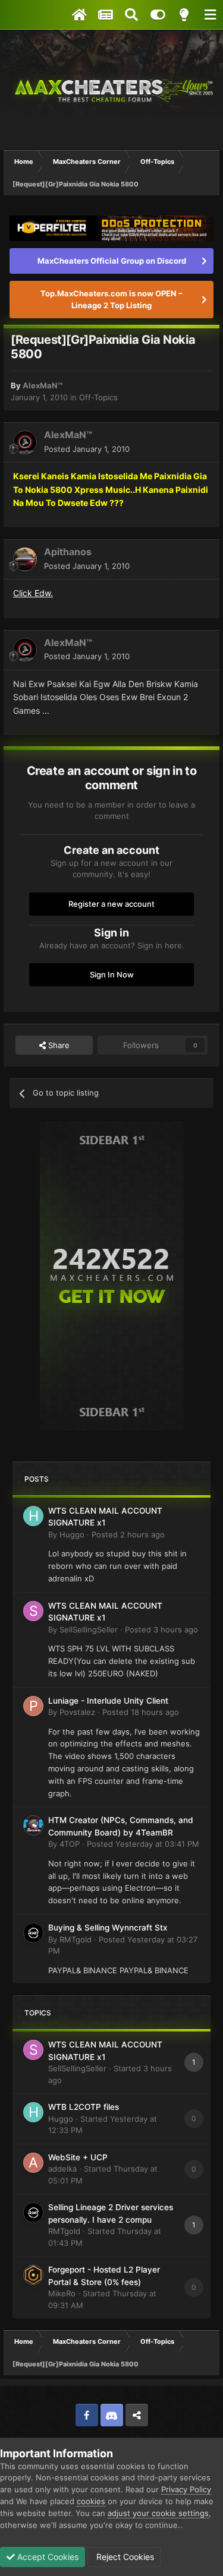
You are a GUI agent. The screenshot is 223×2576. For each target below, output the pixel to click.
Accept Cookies (47, 2557)
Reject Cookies (124, 2557)
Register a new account (111, 904)
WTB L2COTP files (84, 2107)
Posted (87, 449)
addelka (62, 2169)
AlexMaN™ (43, 385)
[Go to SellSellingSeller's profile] (33, 1611)
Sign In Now (112, 974)
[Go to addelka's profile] (33, 2163)
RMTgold (76, 1939)
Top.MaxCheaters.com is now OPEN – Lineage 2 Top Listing (111, 299)
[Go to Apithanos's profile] (25, 559)
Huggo (72, 1534)
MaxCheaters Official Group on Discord (112, 261)
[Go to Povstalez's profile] (33, 1706)
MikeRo (62, 2293)
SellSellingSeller (89, 1629)
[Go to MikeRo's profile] (33, 2275)
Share (58, 1045)
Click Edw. (33, 593)
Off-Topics (98, 397)
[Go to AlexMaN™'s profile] (25, 442)
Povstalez (77, 1712)
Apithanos (68, 552)
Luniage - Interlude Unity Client (108, 1701)
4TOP (70, 1844)
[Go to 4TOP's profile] (33, 1825)
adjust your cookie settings (158, 2513)
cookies (91, 2501)
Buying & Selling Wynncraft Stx (108, 1928)
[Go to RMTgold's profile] (33, 1933)
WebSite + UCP (78, 2157)
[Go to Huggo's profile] (33, 1516)
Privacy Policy (186, 2489)
